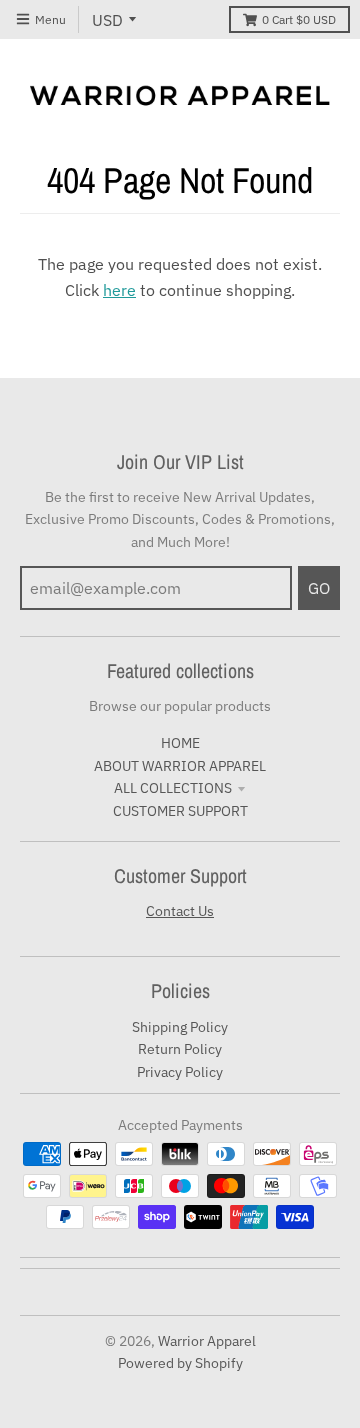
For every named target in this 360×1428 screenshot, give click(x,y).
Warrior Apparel (207, 1341)
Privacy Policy (180, 1072)
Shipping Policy (180, 1027)
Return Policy (180, 1049)
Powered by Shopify (180, 1363)
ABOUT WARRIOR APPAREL (180, 766)
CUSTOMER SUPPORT (180, 811)
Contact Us (180, 911)
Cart (299, 19)
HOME (180, 743)
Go (319, 588)
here (119, 290)
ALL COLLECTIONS (173, 788)
